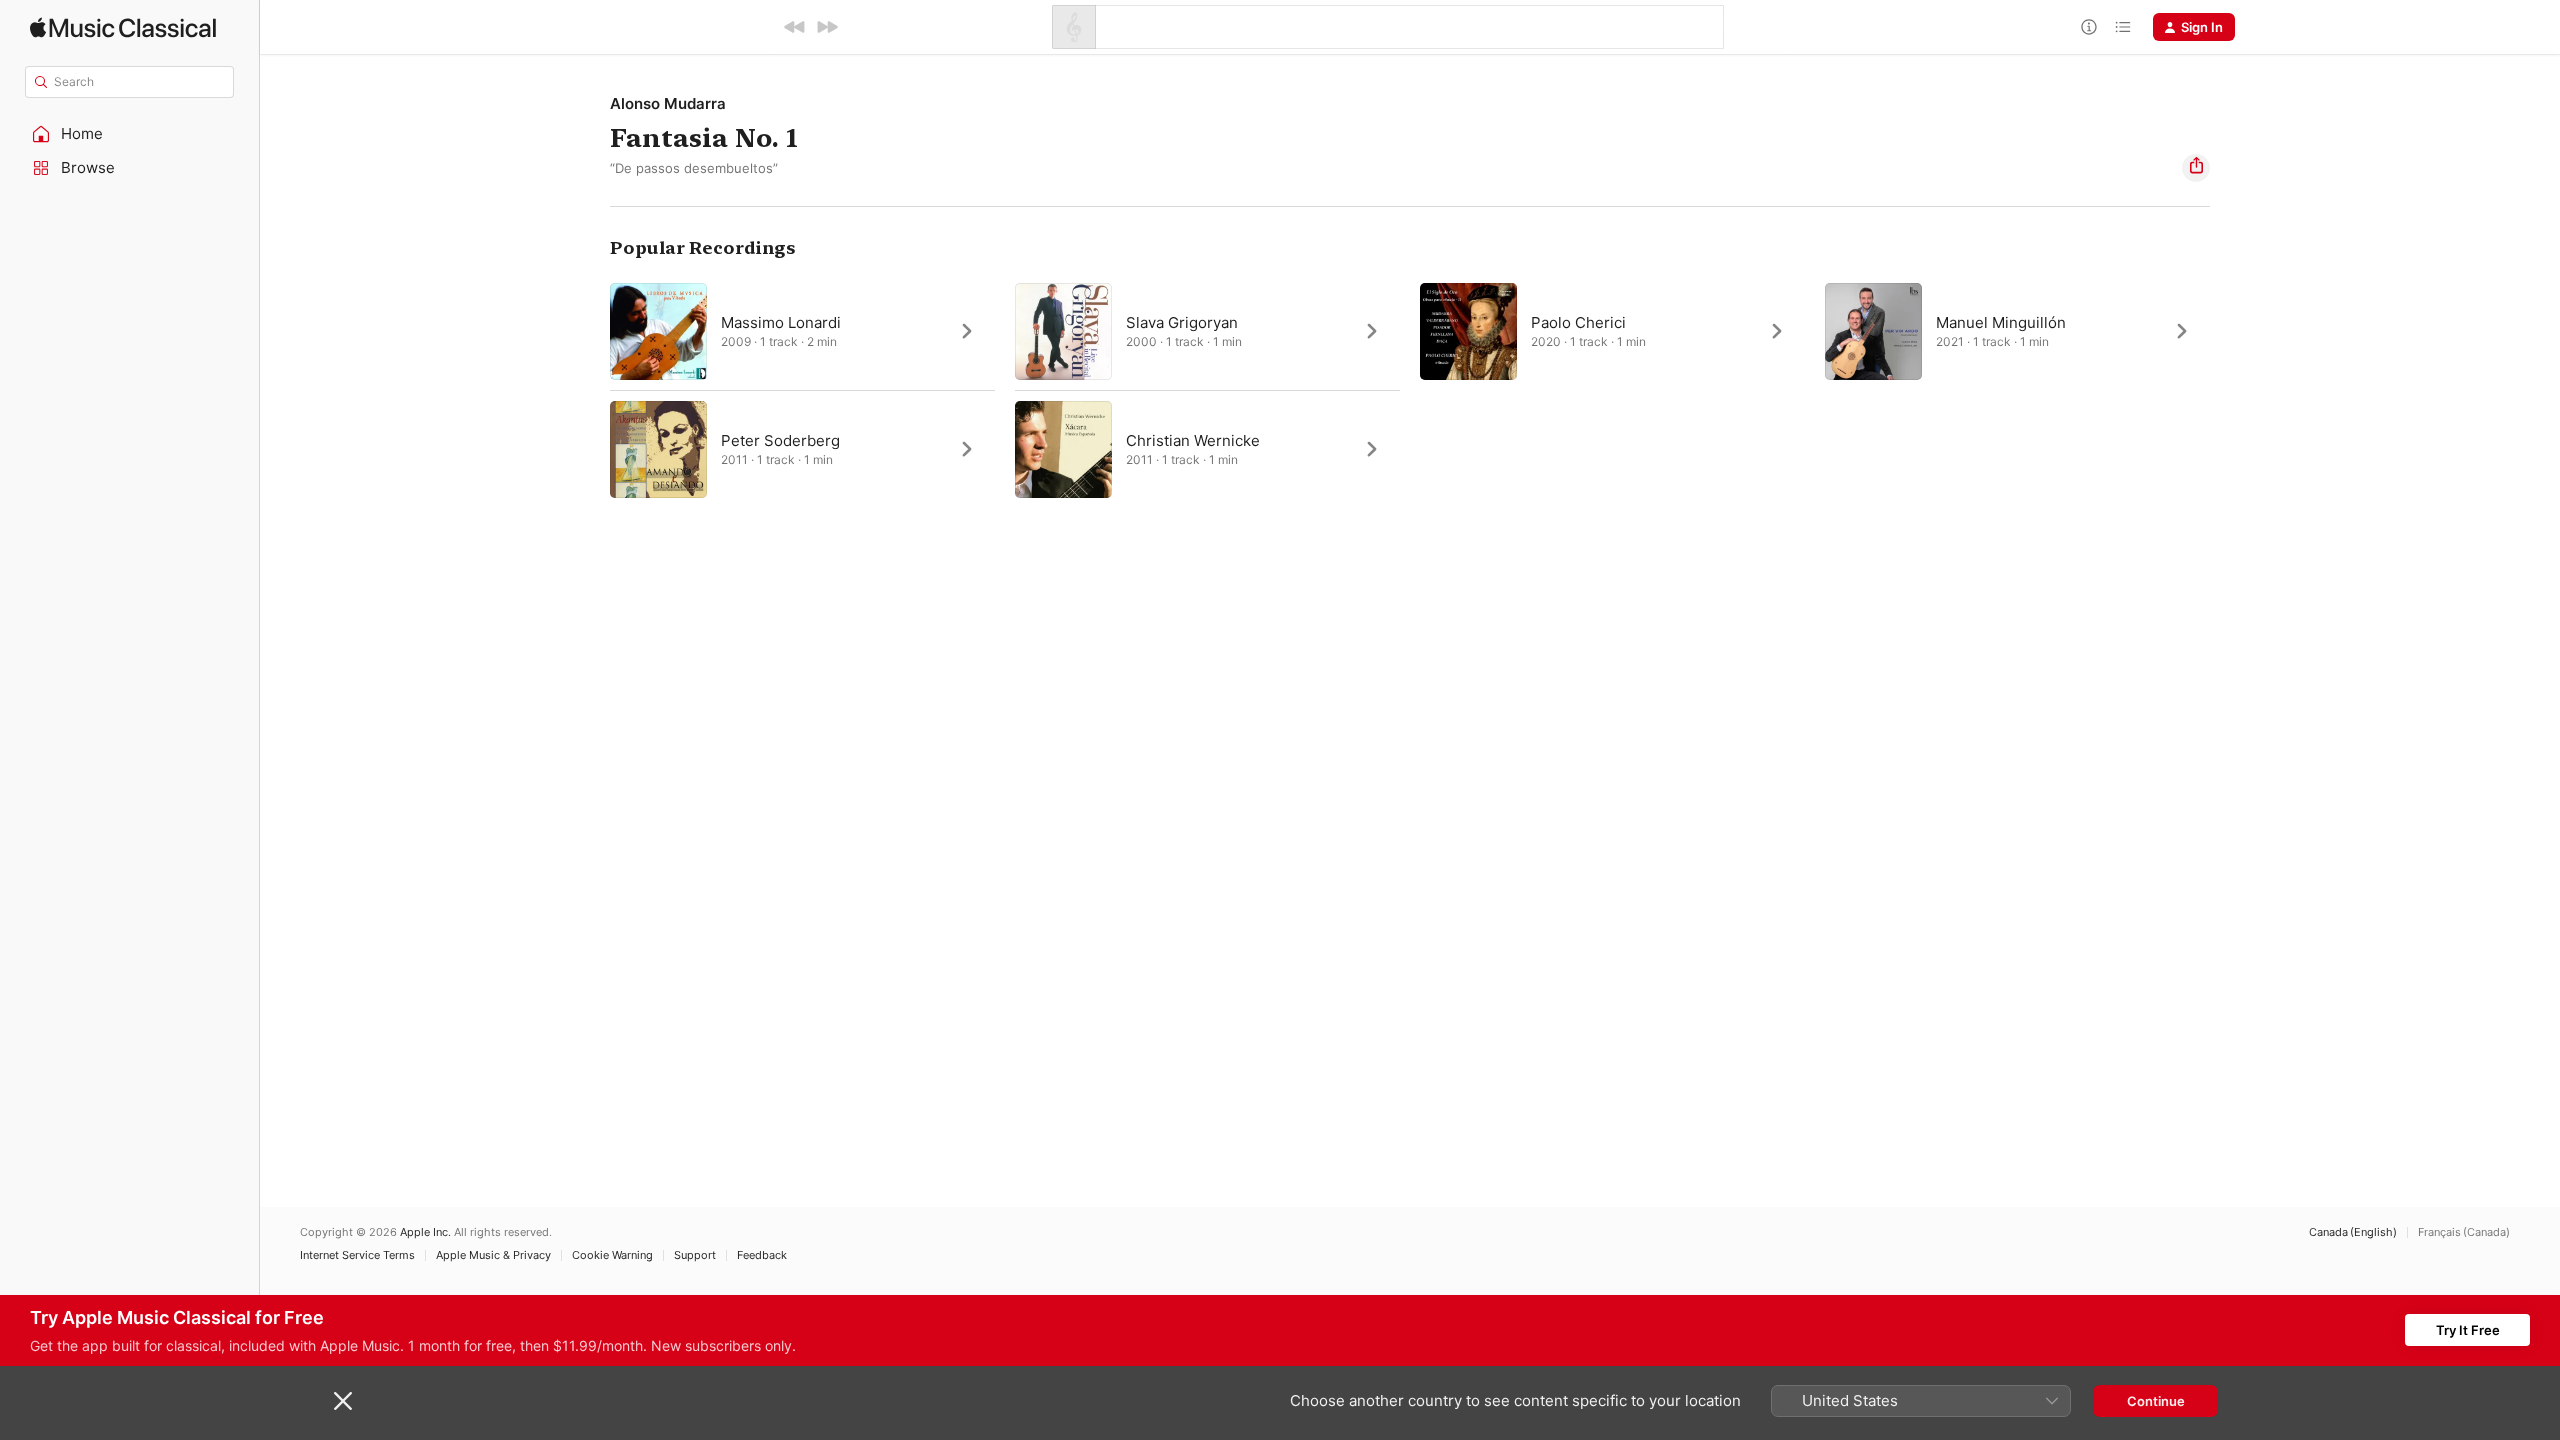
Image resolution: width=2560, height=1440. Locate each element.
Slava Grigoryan (1182, 322)
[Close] (343, 1401)
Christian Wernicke (1193, 440)
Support (695, 1255)
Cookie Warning (612, 1255)
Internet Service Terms (357, 1255)
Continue (2156, 1401)
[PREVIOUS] (795, 27)
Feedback (762, 1255)
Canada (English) (2353, 1232)
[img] (123, 27)
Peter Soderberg (780, 440)
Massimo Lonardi (781, 322)
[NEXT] (827, 27)
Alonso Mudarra (668, 103)
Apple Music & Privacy (493, 1255)
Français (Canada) (2464, 1232)
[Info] (2089, 27)
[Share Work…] (2196, 168)
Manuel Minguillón (2001, 322)
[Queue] (2123, 27)
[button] (130, 134)
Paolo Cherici (1578, 322)
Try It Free (2468, 1330)
